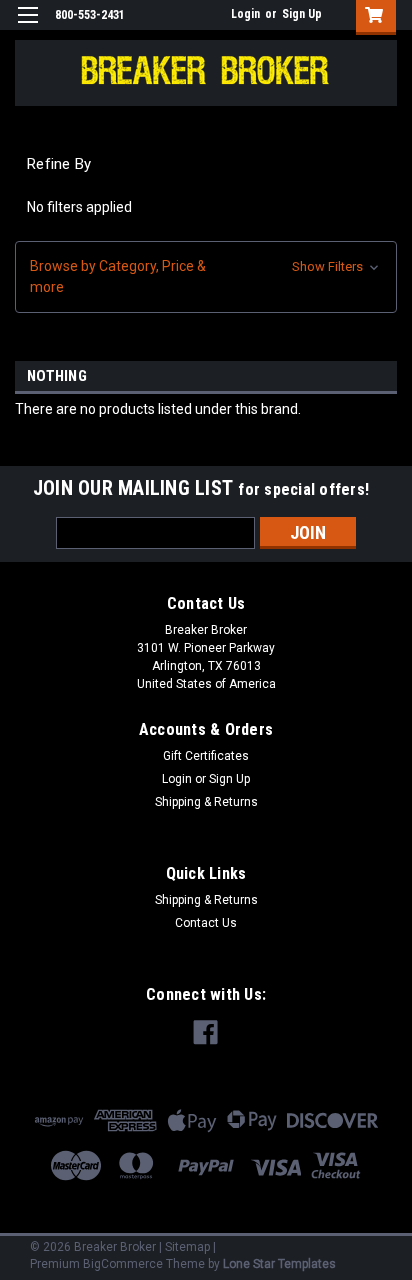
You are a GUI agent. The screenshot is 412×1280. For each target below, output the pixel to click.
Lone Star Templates (279, 1264)
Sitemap (187, 1247)
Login (245, 14)
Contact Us (206, 923)
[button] (206, 277)
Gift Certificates (206, 756)
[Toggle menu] (27, 27)
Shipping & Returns (206, 802)
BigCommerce (123, 1264)
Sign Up (302, 14)
